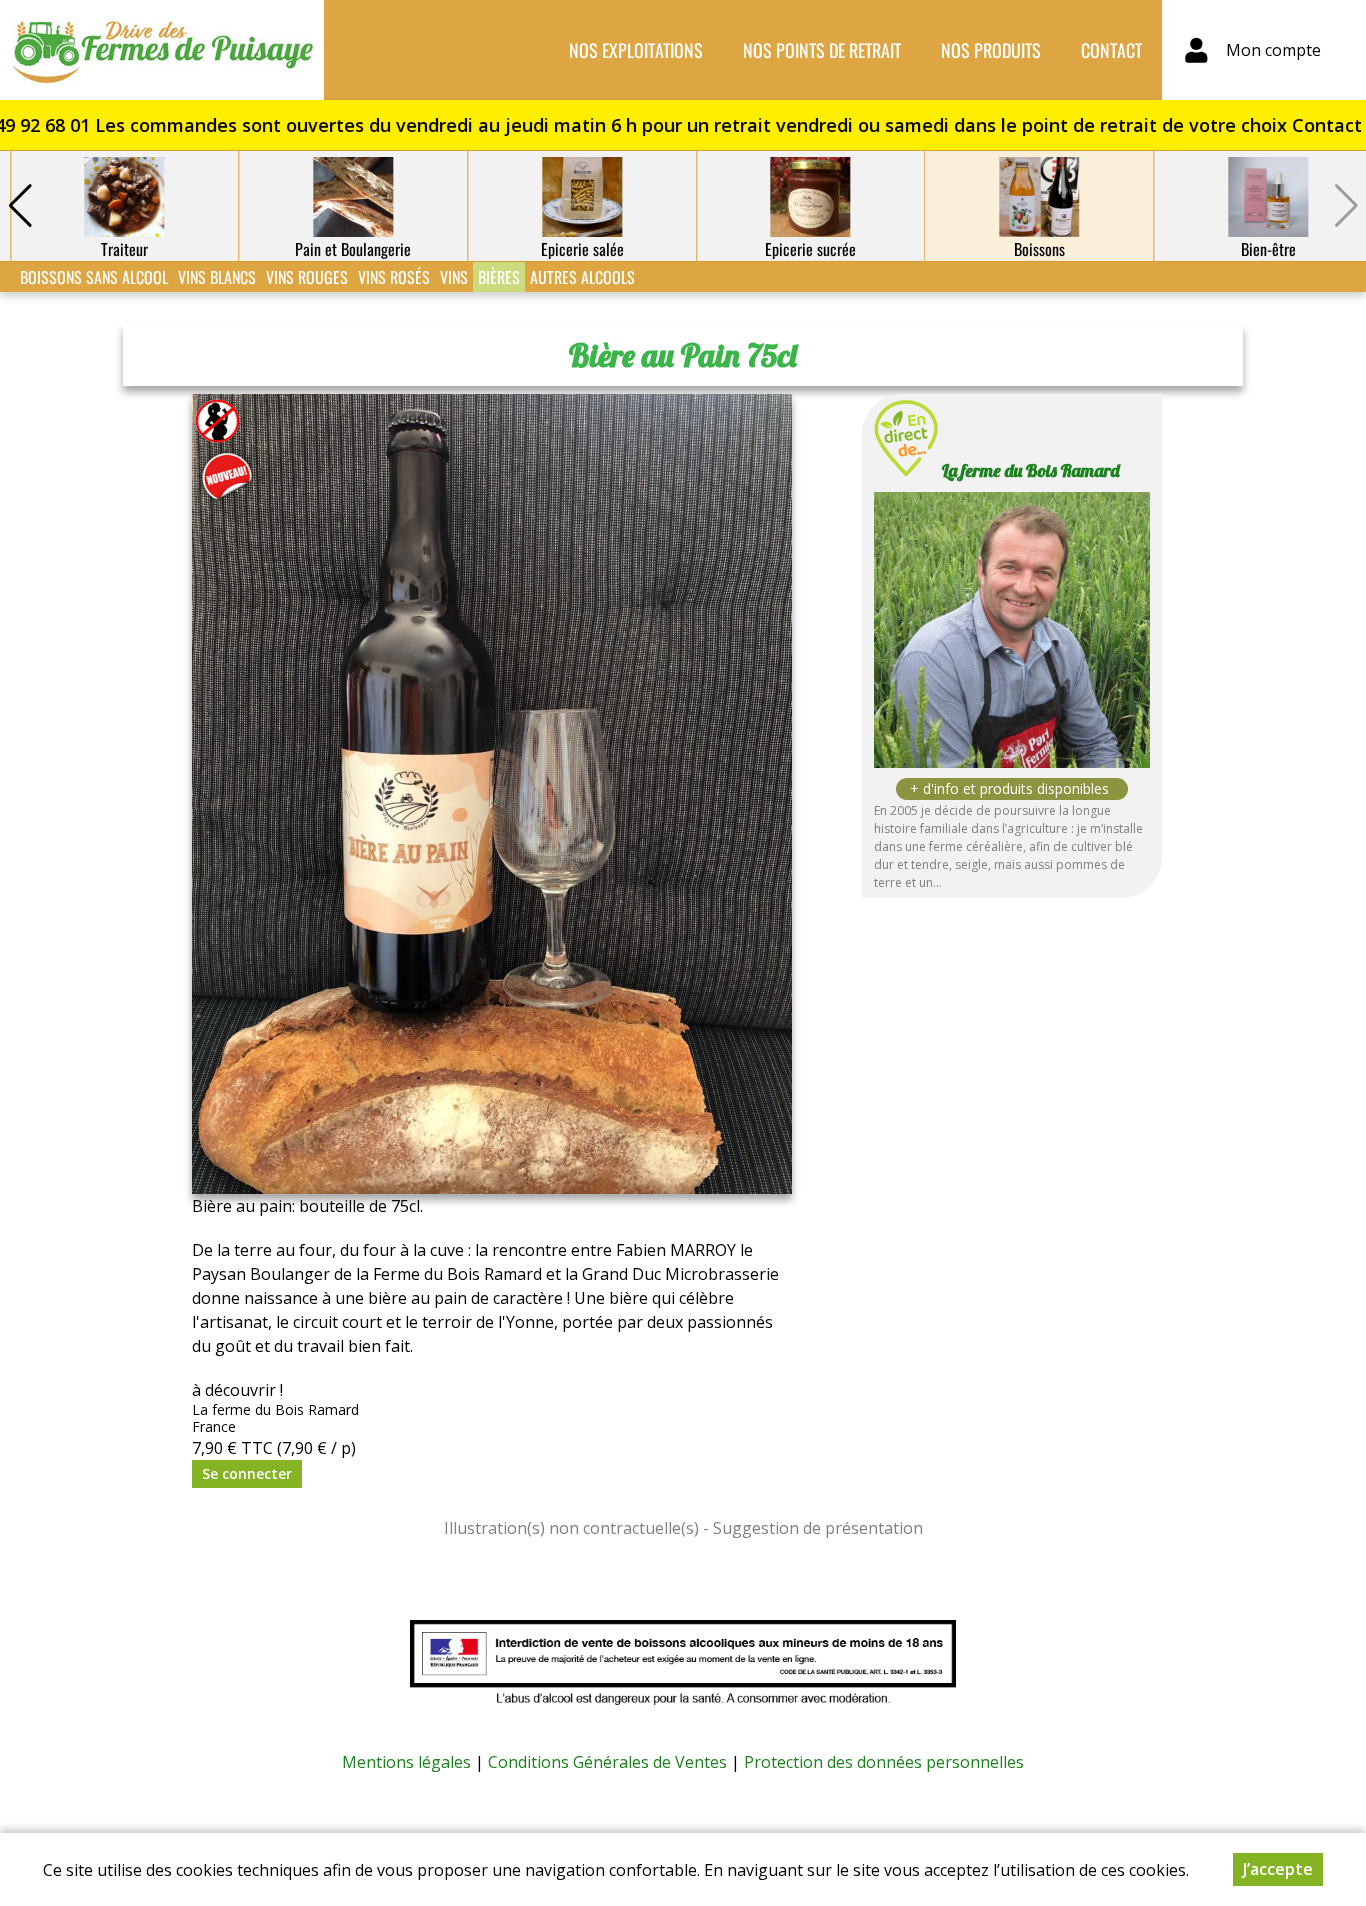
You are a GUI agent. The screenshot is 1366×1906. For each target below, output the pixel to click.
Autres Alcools (582, 277)
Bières (499, 277)
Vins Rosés (394, 277)
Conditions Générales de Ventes (607, 1762)
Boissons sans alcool (94, 277)
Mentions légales (406, 1762)
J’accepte (1278, 1869)
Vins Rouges (307, 277)
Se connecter (247, 1473)
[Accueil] (162, 50)
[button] (20, 206)
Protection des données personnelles (884, 1762)
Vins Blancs (217, 277)
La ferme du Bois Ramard (1031, 470)
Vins (454, 277)
